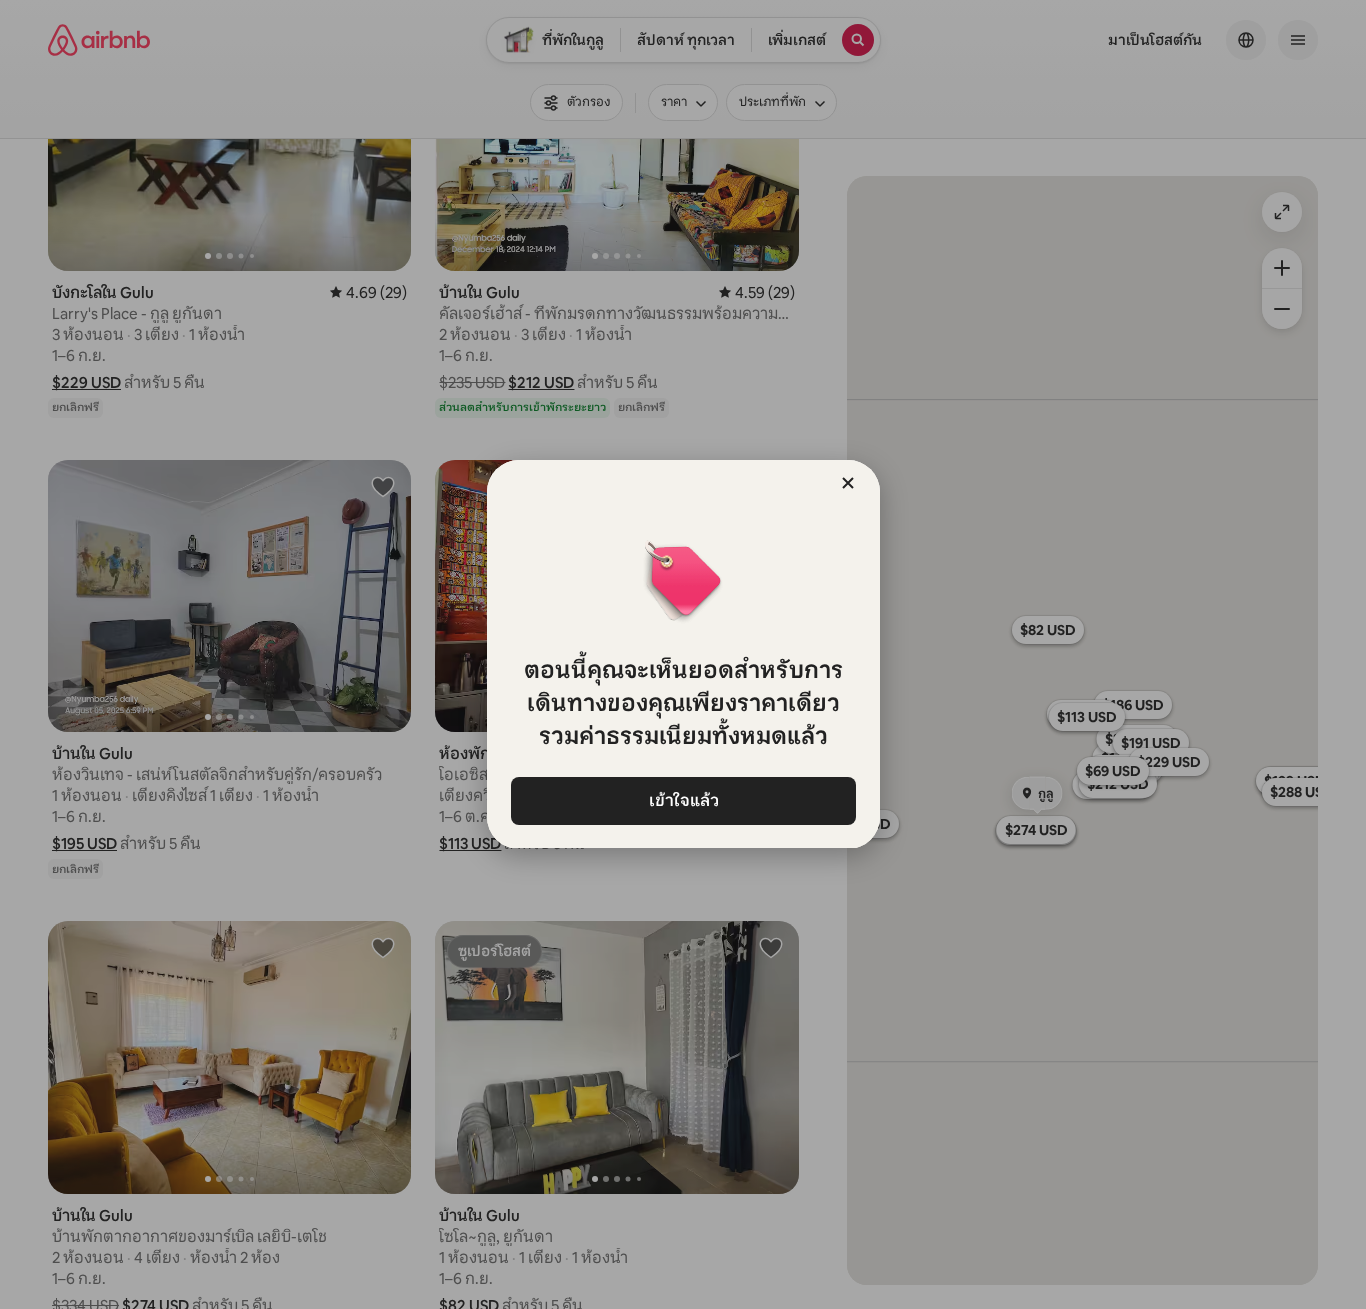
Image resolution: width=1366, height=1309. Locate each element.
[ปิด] (848, 483)
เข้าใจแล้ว (683, 800)
